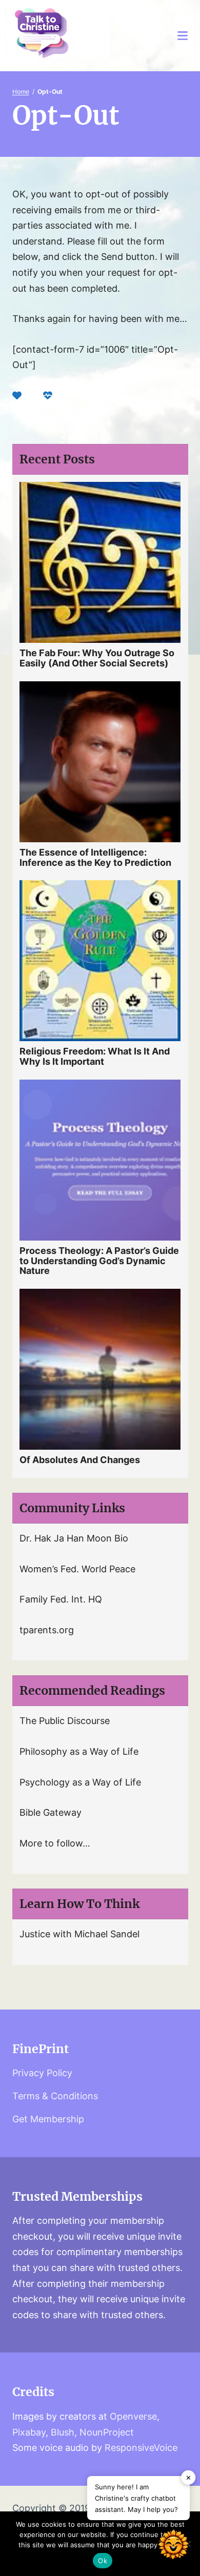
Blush (63, 2432)
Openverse (133, 2416)
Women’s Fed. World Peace (77, 1569)
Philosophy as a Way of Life (79, 1751)
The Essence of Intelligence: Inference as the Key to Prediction (95, 857)
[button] (173, 2547)
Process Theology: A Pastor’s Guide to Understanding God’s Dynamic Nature (99, 1261)
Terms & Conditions (55, 2096)
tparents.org (47, 1630)
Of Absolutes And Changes (80, 1460)
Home (21, 92)
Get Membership (48, 2119)
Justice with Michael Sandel (79, 1934)
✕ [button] (188, 2478)
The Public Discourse (65, 1721)
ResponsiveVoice (141, 2448)
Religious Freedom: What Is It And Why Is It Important (95, 1056)
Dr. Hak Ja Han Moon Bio (74, 1538)
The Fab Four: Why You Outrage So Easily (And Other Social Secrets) (97, 658)
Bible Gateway (51, 1812)
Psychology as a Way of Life (80, 1782)
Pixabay (29, 2432)
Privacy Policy (42, 2073)
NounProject (107, 2432)
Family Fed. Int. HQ (61, 1599)
